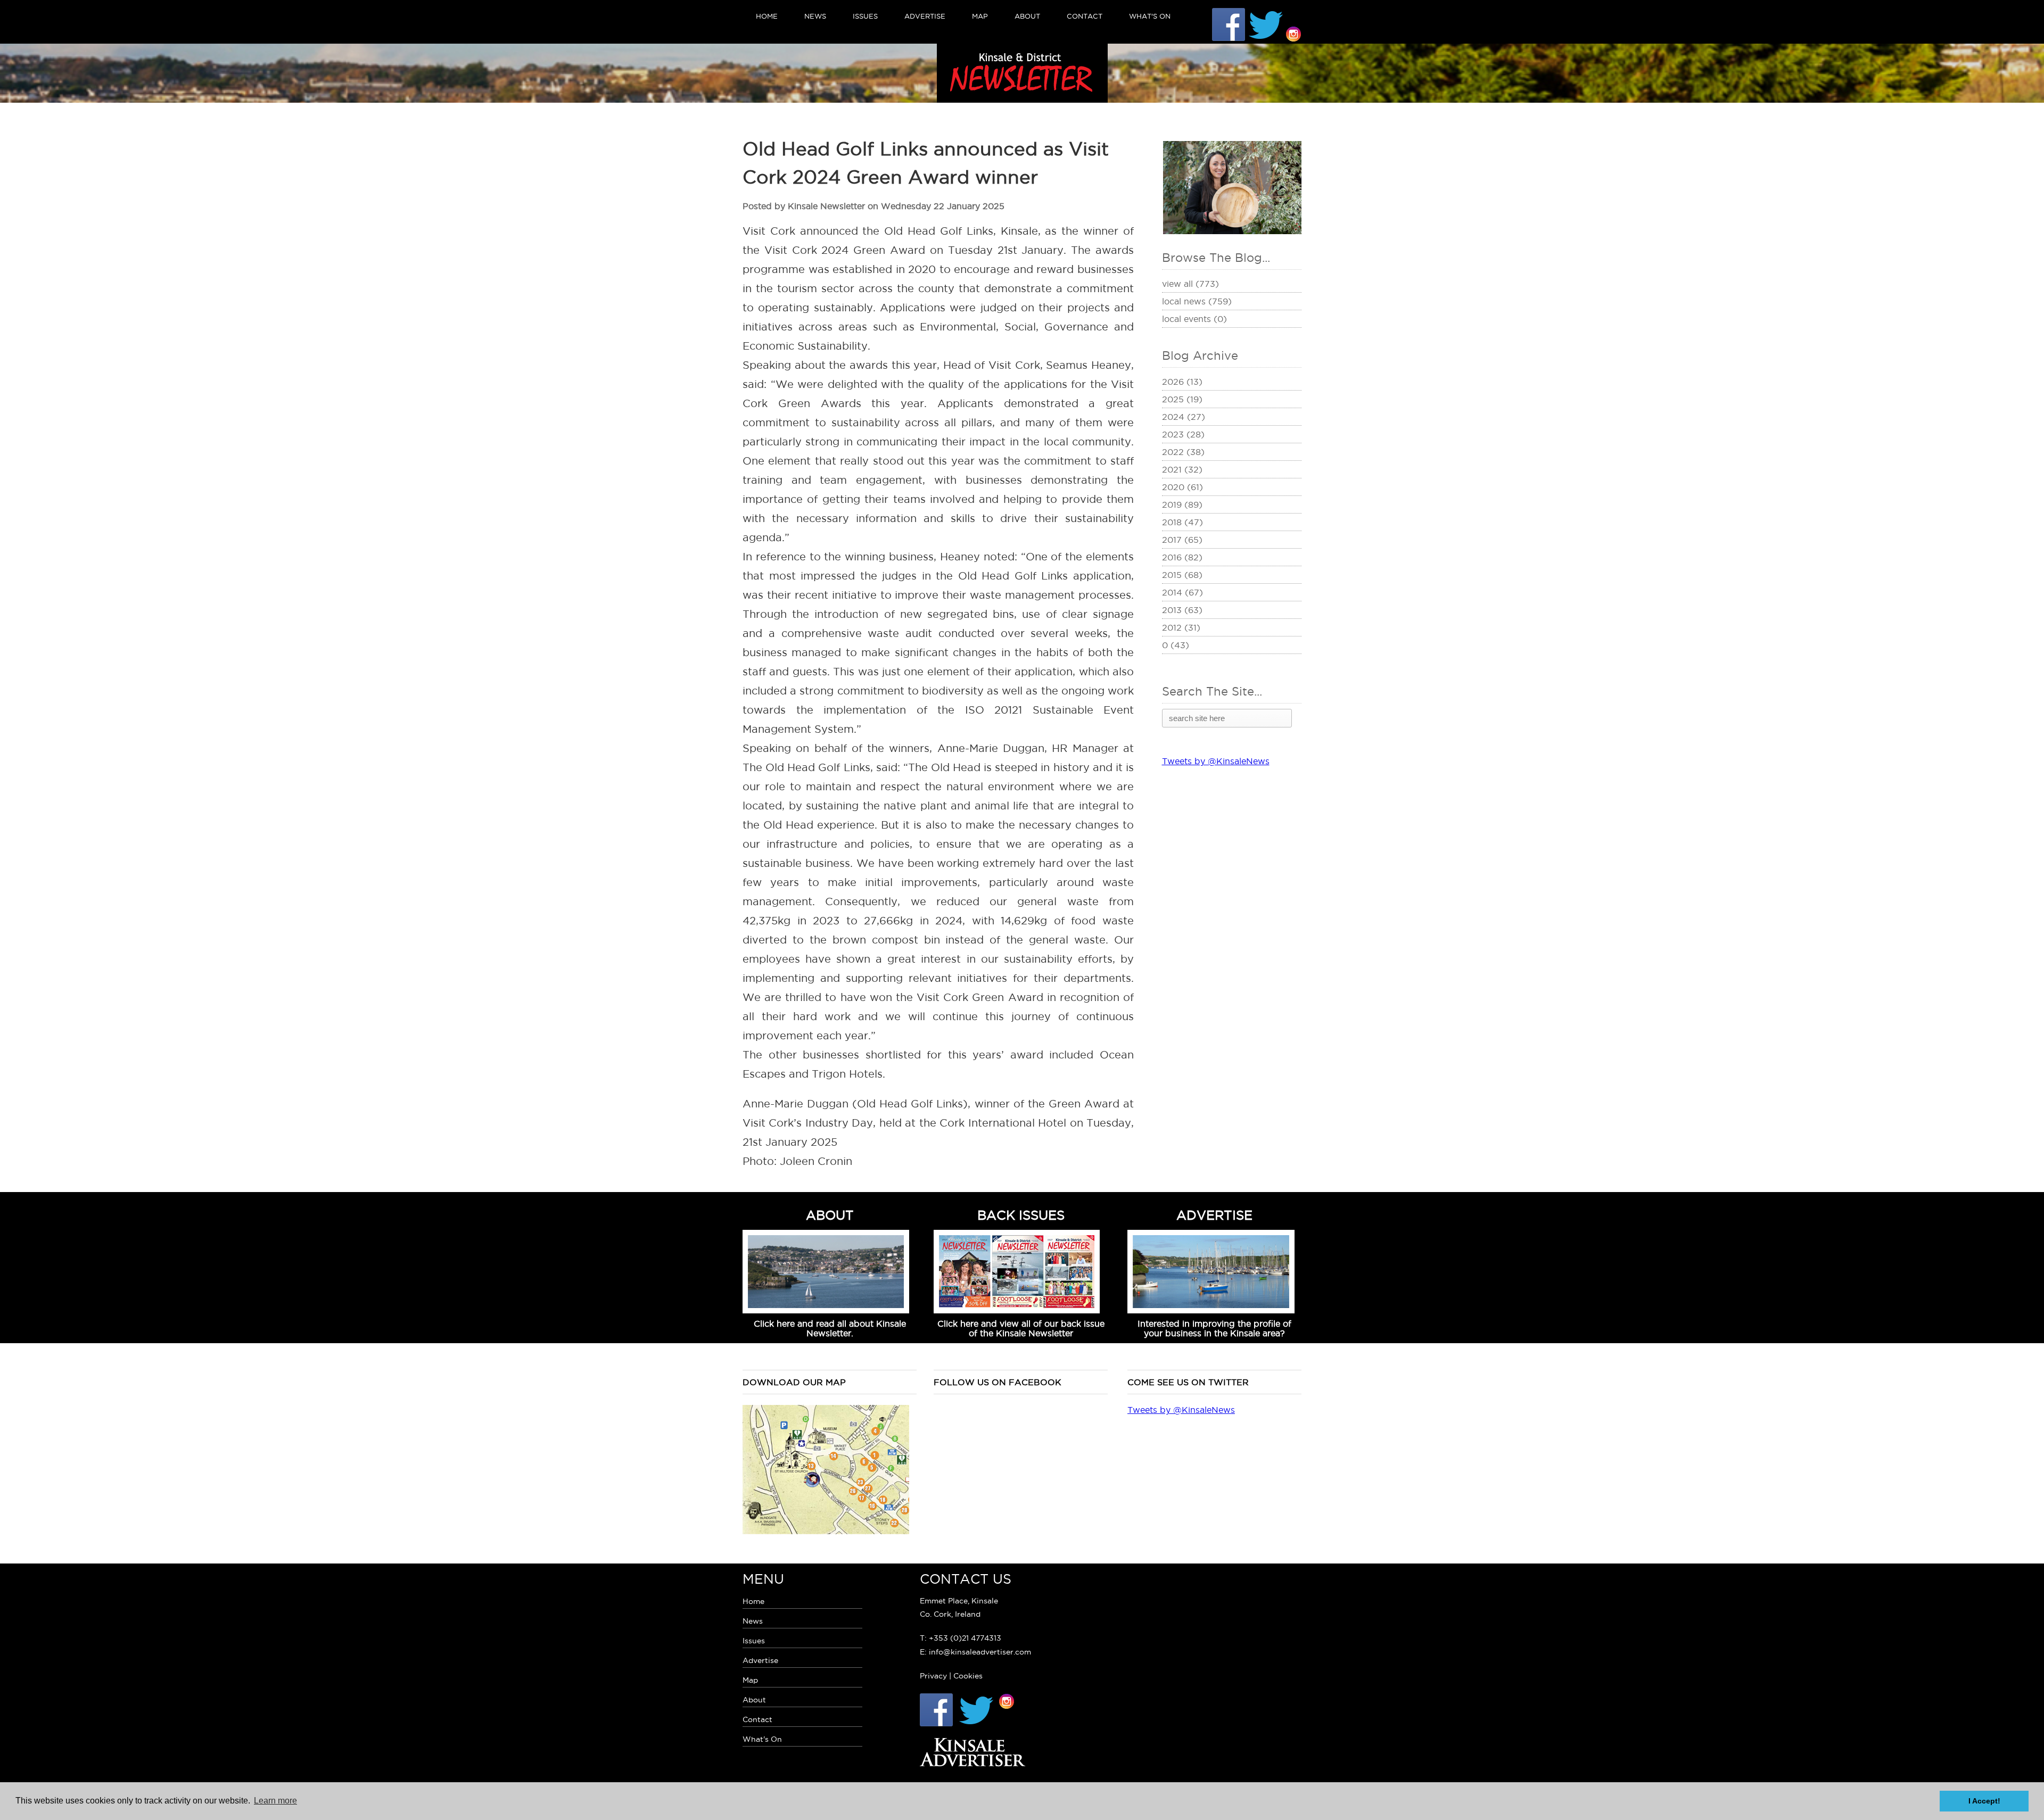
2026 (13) (1182, 382)
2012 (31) (1181, 627)
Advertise (925, 16)
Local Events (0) (1194, 319)
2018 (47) (1182, 522)
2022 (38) (1183, 452)
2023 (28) (1183, 434)
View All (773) (1190, 284)
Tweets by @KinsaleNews (1216, 761)
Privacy (933, 1676)
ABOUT (830, 1215)
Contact (1085, 16)
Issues (865, 16)
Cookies (968, 1676)
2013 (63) (1182, 610)
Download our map (794, 1382)
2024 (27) (1184, 417)
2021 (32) (1182, 469)
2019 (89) (1182, 504)
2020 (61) (1182, 487)
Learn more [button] (275, 1801)
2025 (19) (1182, 399)
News (815, 16)
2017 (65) (1182, 540)
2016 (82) (1182, 557)
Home (767, 16)
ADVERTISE (1214, 1215)
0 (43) (1176, 645)
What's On (1150, 16)
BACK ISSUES (1021, 1215)
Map (980, 16)
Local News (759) (1197, 301)
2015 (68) (1182, 575)
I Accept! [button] (1984, 1801)
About (1027, 16)
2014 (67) (1182, 592)
